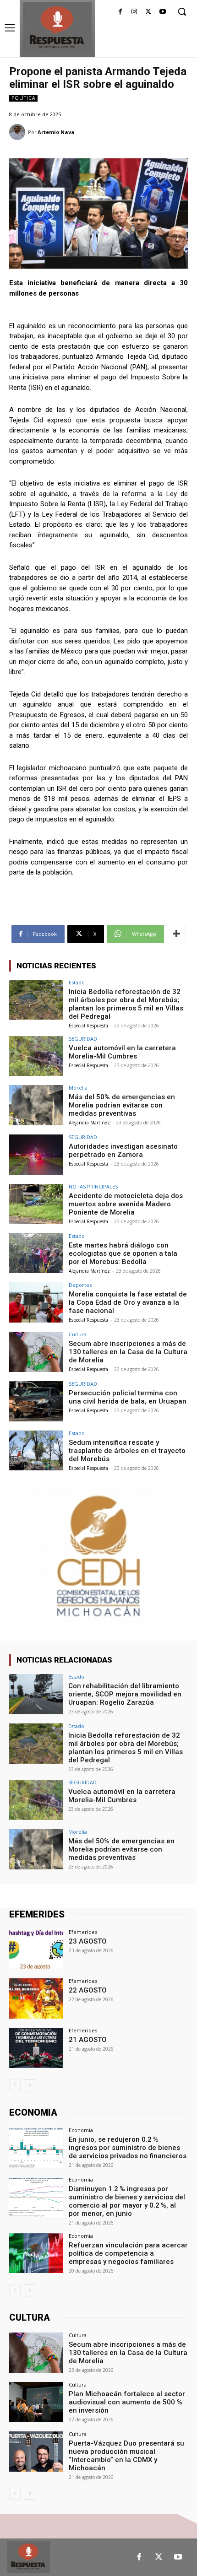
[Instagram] (134, 12)
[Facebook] (120, 12)
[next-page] (30, 2085)
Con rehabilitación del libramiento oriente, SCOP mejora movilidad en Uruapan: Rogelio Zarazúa (125, 1694)
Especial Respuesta (88, 1026)
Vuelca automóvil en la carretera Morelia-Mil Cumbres (122, 1052)
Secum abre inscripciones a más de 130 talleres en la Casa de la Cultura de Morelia (128, 1352)
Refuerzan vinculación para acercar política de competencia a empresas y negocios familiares (128, 2253)
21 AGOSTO (88, 2040)
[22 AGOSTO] (36, 1998)
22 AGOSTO (88, 1990)
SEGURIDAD (83, 1039)
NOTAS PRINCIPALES (93, 1186)
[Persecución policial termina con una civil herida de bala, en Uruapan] (36, 1401)
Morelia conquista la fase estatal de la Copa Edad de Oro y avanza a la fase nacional (128, 1302)
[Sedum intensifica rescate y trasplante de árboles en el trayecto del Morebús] (36, 1451)
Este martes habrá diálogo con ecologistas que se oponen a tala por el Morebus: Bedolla (123, 1253)
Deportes (80, 1285)
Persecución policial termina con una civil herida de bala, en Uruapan (128, 1397)
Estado (77, 982)
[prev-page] (15, 2085)
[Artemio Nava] (19, 132)
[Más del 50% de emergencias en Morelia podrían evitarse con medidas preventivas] (36, 1105)
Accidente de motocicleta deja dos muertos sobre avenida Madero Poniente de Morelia (126, 1204)
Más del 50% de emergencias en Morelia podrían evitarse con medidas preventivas (122, 1105)
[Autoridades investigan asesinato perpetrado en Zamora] (36, 1155)
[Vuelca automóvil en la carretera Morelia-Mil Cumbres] (36, 1056)
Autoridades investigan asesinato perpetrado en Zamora (123, 1150)
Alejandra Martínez (89, 1123)
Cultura (78, 1334)
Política (23, 98)
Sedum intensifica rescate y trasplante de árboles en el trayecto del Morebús (127, 1451)
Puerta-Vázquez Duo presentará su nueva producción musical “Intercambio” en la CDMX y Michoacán (126, 2456)
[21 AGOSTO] (36, 2048)
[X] (148, 12)
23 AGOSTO (88, 1941)
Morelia (78, 1088)
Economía (81, 2130)
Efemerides (83, 1932)
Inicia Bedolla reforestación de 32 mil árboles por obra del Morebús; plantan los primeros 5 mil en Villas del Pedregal (126, 1004)
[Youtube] (162, 12)
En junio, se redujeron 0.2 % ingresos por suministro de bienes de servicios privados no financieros (128, 2148)
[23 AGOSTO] (36, 1950)
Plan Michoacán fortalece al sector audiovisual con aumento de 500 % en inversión (127, 2402)
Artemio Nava (56, 132)
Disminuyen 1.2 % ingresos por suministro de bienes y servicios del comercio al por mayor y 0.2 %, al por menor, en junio (127, 2201)
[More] (176, 934)
